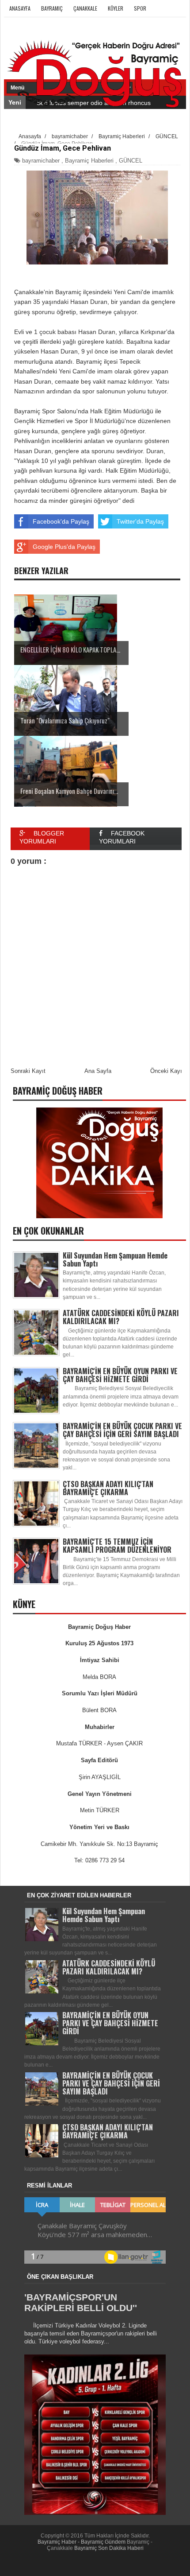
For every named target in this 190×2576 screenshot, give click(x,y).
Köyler (116, 8)
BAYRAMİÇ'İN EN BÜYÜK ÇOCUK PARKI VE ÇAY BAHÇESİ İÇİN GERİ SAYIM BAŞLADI (122, 1430)
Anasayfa (20, 8)
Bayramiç (52, 8)
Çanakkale (85, 8)
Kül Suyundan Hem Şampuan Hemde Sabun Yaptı (115, 1259)
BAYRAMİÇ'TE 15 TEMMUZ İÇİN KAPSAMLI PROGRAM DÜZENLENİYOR (117, 1546)
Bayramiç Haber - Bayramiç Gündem (82, 2542)
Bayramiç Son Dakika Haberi (109, 2548)
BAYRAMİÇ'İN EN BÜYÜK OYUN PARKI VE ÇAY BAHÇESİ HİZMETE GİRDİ (120, 1375)
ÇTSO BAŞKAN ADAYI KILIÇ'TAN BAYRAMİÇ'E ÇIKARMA (108, 1488)
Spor (140, 8)
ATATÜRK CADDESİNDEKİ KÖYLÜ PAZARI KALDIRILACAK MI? (121, 1317)
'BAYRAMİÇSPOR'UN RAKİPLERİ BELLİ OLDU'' (81, 2302)
